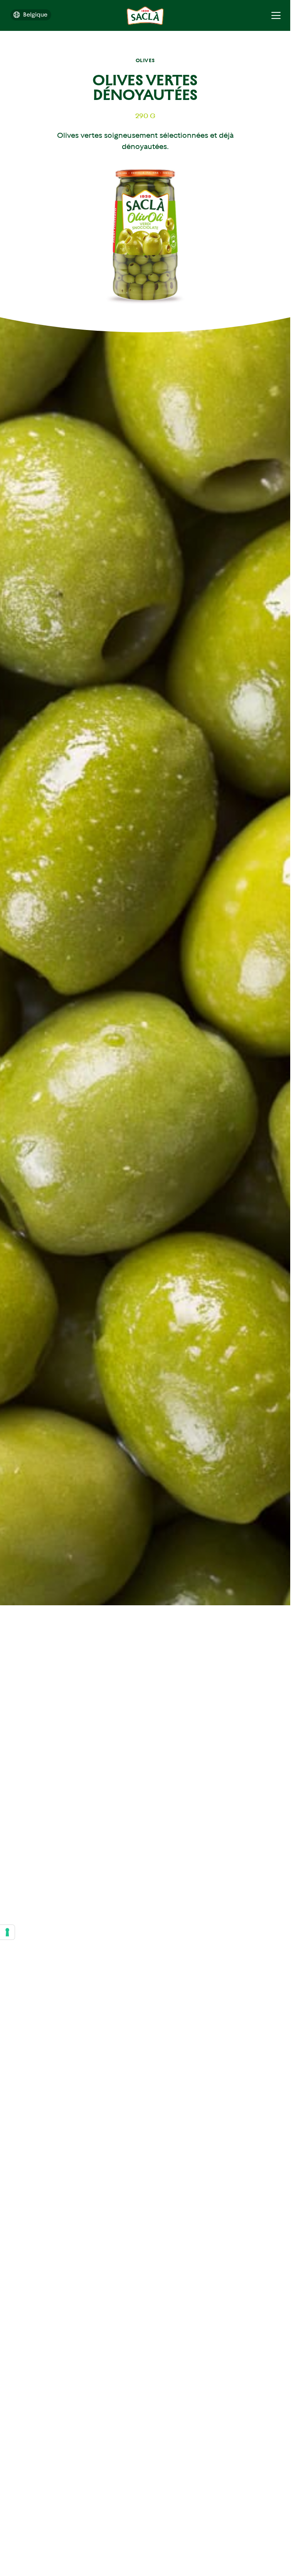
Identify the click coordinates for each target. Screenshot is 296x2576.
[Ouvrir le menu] (276, 15)
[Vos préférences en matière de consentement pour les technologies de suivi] (7, 1932)
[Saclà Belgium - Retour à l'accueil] (145, 16)
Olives (145, 60)
